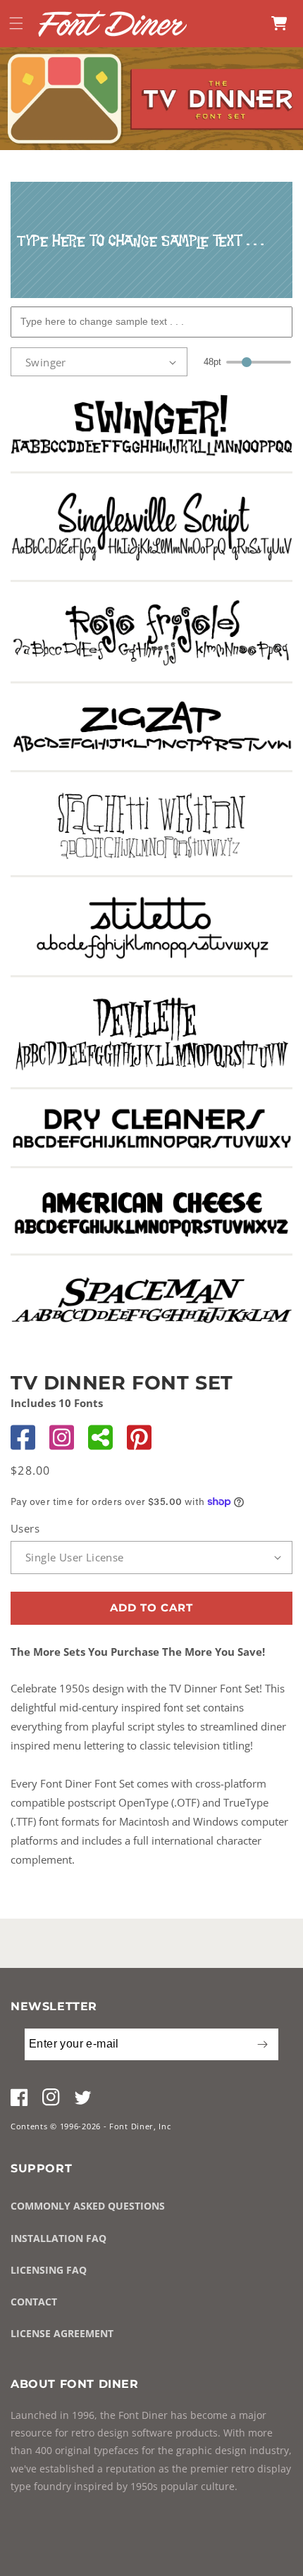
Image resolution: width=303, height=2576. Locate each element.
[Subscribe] (262, 2044)
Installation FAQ (58, 2238)
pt (212, 362)
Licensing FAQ (49, 2270)
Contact (34, 2302)
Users (25, 1528)
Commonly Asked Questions (88, 2206)
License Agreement (62, 2333)
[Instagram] (62, 1437)
